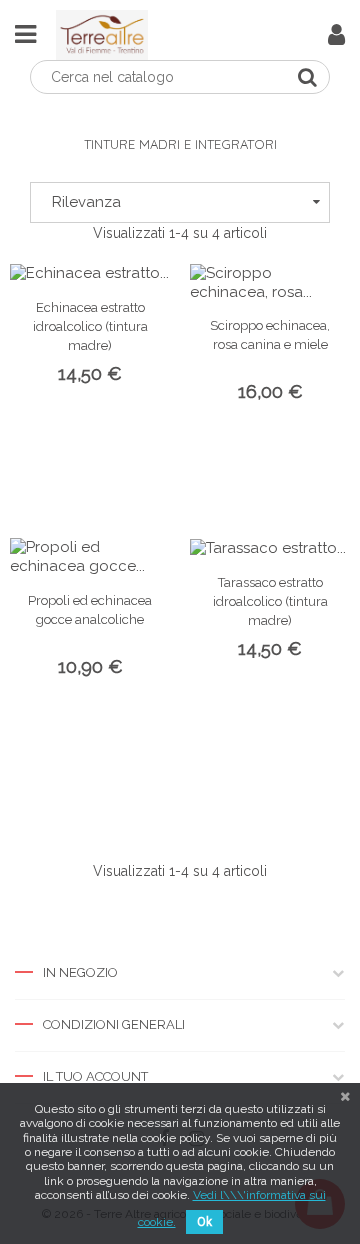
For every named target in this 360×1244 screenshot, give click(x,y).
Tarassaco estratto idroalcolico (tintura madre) (270, 601)
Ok (204, 1222)
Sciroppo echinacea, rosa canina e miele (270, 335)
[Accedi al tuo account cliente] (336, 39)
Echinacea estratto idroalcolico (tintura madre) (90, 326)
